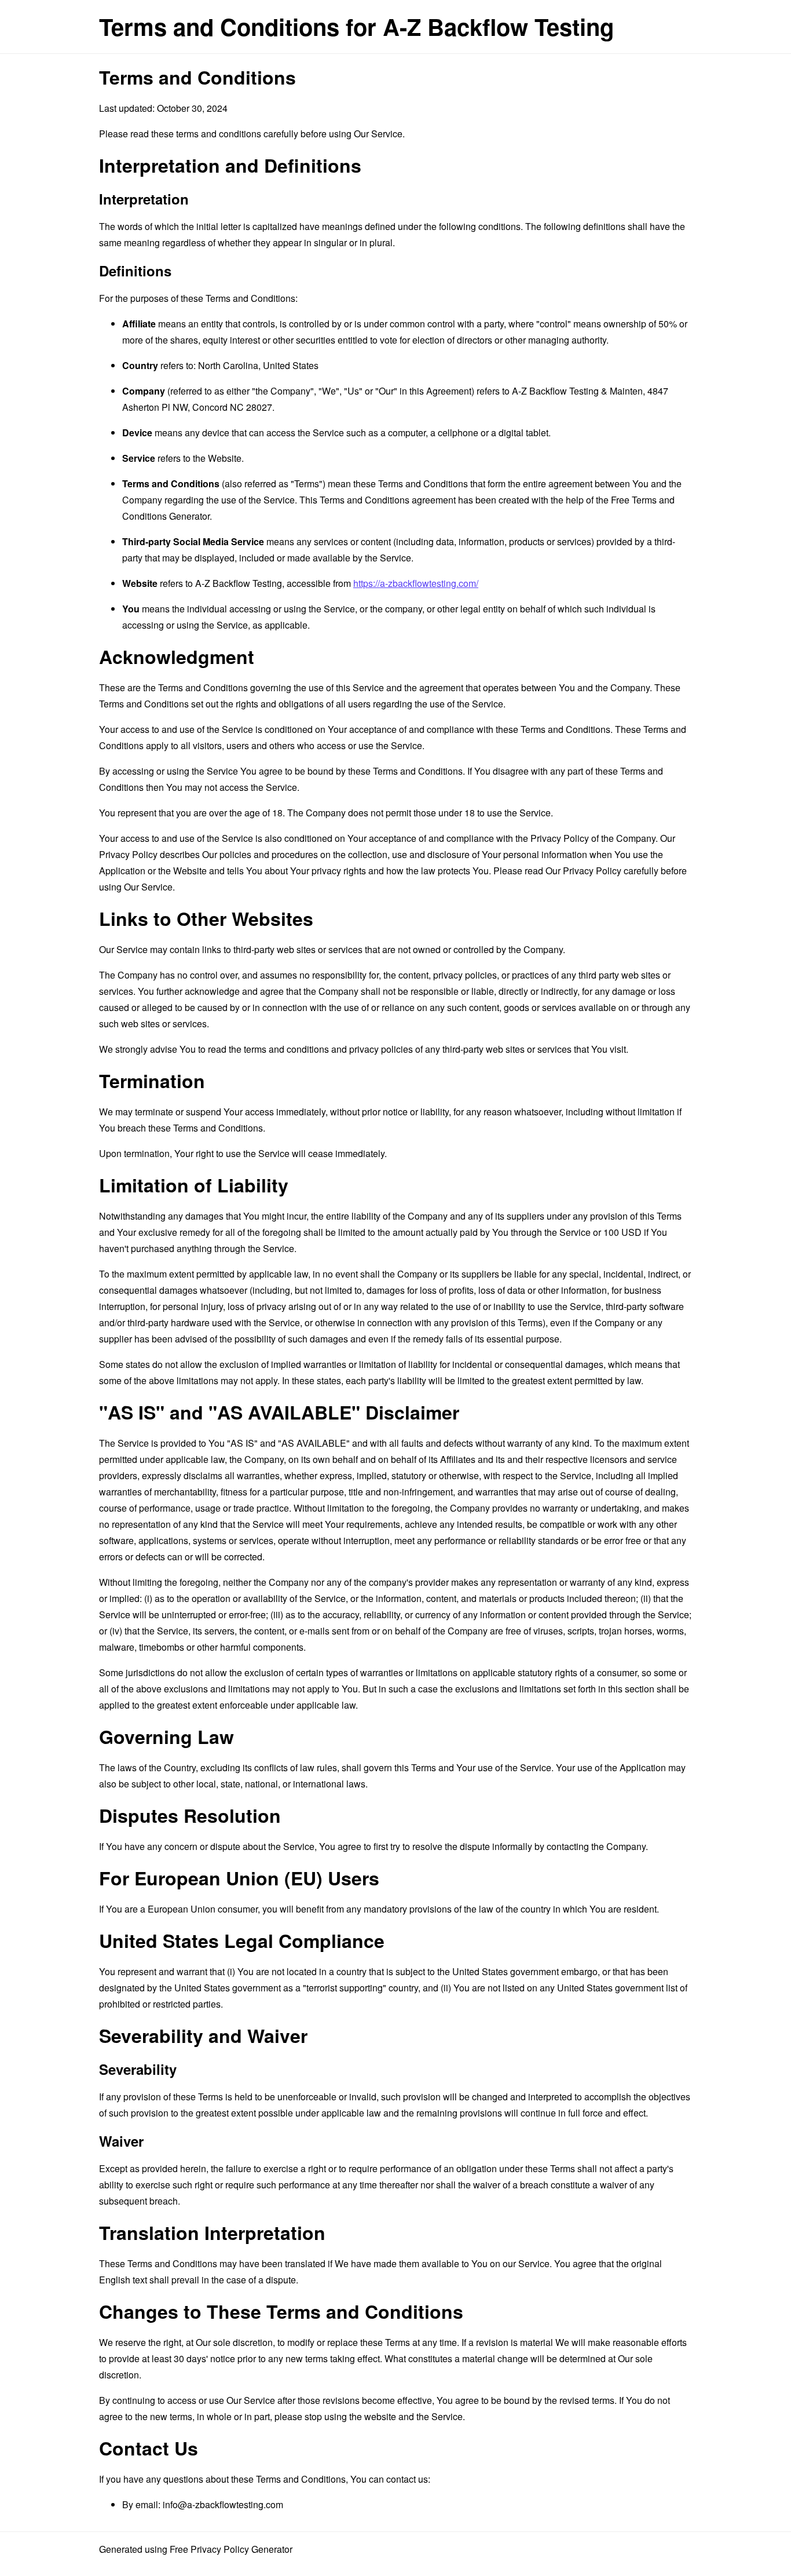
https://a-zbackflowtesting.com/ (416, 583)
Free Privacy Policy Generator (231, 2549)
